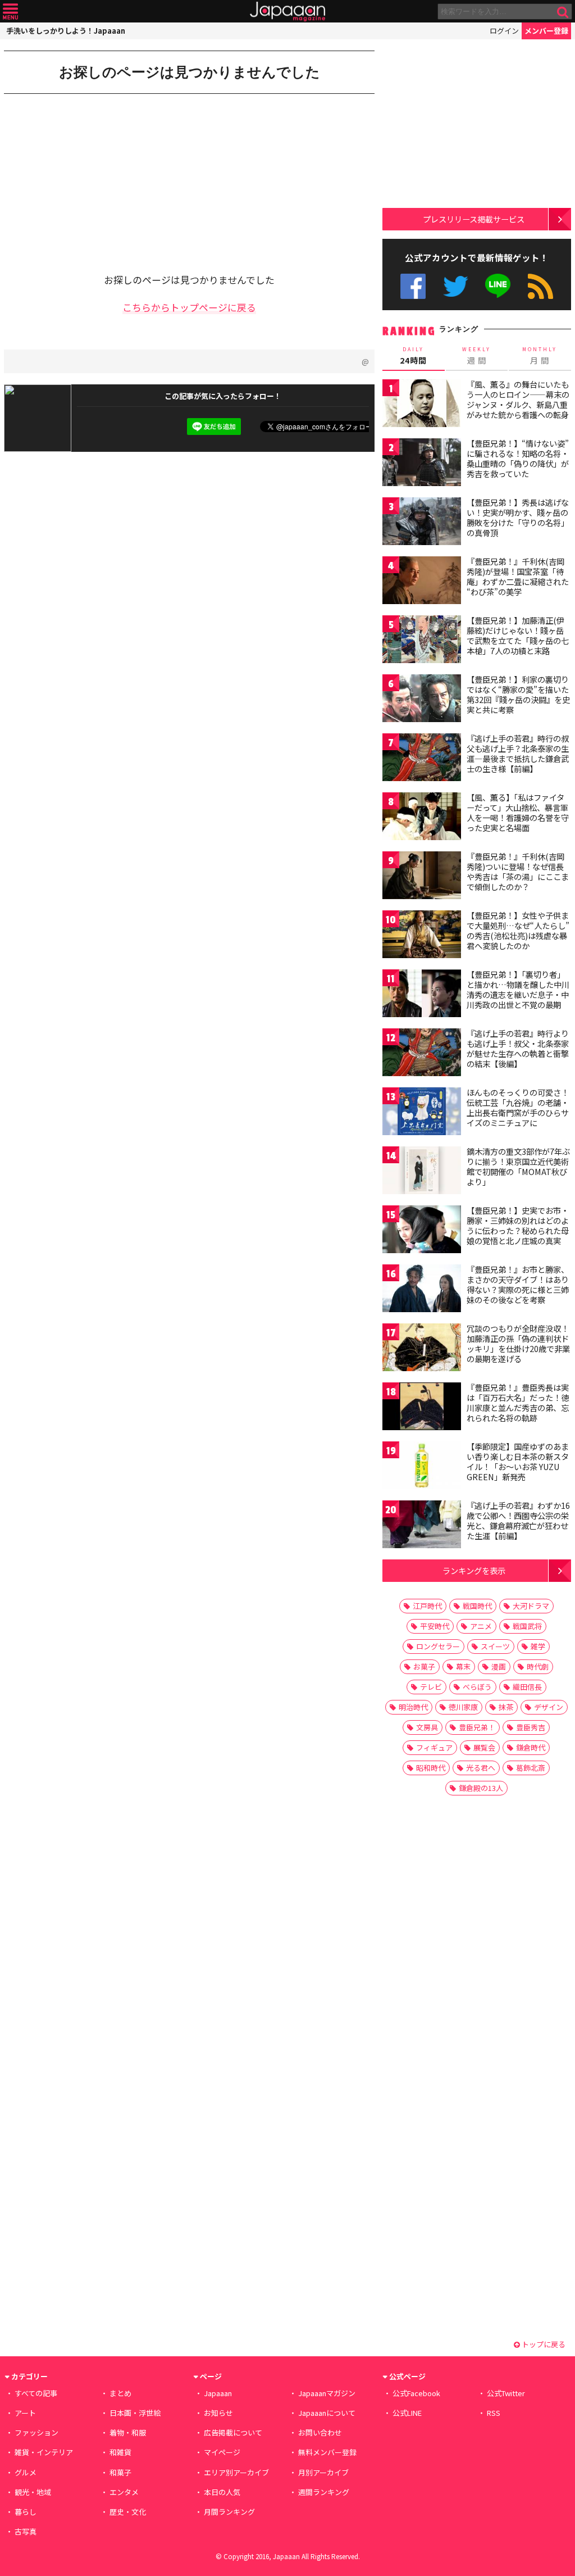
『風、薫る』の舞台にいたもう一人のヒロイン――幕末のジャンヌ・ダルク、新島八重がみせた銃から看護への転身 (518, 399)
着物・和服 (128, 2432)
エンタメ (124, 2492)
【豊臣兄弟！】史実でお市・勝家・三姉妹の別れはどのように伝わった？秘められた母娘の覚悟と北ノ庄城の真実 (518, 1225)
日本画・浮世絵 (135, 2413)
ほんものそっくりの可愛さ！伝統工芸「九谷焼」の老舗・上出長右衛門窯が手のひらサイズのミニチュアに (518, 1107)
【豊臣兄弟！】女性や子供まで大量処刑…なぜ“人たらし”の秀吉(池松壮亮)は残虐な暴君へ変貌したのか (518, 930)
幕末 (463, 1666)
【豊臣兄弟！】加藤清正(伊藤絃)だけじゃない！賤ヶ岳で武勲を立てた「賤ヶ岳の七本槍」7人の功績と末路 (518, 635)
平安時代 (435, 1626)
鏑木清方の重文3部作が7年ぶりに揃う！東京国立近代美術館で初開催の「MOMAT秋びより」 (518, 1166)
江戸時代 (427, 1606)
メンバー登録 (546, 31)
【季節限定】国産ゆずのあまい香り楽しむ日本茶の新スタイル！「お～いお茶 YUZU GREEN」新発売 (518, 1461)
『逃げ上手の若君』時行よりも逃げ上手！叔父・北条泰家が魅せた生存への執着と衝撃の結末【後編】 (518, 1048)
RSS (540, 286)
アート (25, 2413)
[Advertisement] (97, 175)
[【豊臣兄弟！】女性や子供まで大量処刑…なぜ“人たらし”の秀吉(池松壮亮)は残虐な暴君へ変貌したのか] (422, 936)
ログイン (504, 31)
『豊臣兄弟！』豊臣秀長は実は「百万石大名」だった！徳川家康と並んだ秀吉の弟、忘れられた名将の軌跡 (518, 1402)
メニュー (10, 12)
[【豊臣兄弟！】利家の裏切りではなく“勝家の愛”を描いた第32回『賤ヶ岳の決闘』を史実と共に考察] (422, 700)
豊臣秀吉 (531, 1727)
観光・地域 (33, 2492)
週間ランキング (324, 2492)
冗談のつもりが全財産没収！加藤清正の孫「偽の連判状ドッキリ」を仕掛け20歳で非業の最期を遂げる (518, 1343)
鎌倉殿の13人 (481, 1788)
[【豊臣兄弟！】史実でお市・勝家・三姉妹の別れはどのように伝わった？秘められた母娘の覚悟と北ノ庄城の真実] (422, 1231)
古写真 (26, 2531)
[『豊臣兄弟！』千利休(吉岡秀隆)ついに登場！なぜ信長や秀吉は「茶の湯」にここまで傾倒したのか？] (422, 877)
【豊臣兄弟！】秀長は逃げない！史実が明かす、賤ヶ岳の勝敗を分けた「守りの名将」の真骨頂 (518, 517)
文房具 (427, 1727)
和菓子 (120, 2472)
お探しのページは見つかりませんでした (190, 72)
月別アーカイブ (323, 2472)
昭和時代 (431, 1768)
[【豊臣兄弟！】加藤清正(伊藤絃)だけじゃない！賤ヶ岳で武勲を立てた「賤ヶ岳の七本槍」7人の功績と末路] (422, 641)
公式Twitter (456, 286)
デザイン (549, 1707)
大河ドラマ (531, 1606)
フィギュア (434, 1747)
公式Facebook (413, 286)
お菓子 (424, 1666)
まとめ (120, 2393)
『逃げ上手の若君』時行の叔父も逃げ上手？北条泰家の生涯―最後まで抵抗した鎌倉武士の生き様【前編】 (518, 753)
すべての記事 (36, 2393)
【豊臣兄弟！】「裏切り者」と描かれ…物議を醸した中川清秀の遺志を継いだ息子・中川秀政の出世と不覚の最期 (518, 989)
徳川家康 (463, 1707)
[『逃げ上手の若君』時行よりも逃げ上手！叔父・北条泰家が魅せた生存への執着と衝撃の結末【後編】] (422, 1054)
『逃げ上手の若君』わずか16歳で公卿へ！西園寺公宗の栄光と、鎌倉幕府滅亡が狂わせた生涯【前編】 (518, 1520)
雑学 (538, 1646)
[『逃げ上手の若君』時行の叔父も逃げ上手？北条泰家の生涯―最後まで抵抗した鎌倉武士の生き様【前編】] (422, 759)
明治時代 (413, 1707)
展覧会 (484, 1747)
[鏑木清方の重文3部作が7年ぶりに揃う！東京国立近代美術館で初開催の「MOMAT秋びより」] (422, 1172)
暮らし (26, 2512)
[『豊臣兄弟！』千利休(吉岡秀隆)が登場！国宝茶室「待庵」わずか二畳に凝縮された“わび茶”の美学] (422, 582)
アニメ (481, 1626)
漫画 (499, 1666)
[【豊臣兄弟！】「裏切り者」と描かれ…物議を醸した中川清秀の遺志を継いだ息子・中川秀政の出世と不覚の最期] (422, 995)
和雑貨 (120, 2452)
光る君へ (481, 1768)
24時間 (413, 356)
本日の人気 (222, 2492)
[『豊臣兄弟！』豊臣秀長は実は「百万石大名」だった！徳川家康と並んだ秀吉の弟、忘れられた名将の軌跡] (422, 1408)
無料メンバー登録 (327, 2452)
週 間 (476, 356)
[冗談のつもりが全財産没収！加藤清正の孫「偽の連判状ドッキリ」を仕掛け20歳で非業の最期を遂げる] (422, 1349)
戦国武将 (527, 1626)
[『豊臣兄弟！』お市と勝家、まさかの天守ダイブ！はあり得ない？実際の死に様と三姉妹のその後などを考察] (422, 1290)
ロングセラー (438, 1646)
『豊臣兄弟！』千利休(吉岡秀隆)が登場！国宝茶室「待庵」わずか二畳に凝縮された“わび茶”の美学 (518, 576)
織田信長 (527, 1687)
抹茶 (506, 1707)
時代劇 (538, 1666)
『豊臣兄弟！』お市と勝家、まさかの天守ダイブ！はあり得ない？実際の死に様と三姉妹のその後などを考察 (518, 1284)
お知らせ (218, 2413)
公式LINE (498, 286)
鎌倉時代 (531, 1747)
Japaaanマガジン (327, 2393)
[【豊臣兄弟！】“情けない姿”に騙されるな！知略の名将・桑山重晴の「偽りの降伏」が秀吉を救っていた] (422, 464)
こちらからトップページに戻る (189, 307)
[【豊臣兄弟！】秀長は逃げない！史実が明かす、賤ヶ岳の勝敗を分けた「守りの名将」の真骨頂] (422, 523)
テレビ (431, 1687)
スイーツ (495, 1646)
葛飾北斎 (531, 1768)
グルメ (26, 2472)
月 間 (540, 356)
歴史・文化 (128, 2512)
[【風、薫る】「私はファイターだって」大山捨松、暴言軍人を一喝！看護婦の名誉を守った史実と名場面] (422, 818)
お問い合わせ (320, 2432)
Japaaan (287, 12)
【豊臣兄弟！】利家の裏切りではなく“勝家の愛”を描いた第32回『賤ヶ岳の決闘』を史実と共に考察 (518, 694)
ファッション (36, 2432)
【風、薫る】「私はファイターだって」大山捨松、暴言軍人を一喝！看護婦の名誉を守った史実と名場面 (518, 812)
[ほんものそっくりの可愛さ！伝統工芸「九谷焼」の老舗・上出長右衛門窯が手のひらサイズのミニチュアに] (422, 1113)
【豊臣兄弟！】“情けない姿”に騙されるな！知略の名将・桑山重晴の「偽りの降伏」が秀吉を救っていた (518, 458)
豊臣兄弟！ (477, 1727)
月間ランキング (229, 2512)
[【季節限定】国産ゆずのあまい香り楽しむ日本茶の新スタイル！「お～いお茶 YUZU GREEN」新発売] (422, 1467)
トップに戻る (543, 2344)
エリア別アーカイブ (236, 2472)
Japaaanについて (327, 2413)
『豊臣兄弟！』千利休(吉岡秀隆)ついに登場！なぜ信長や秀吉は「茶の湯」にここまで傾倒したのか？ (518, 871)
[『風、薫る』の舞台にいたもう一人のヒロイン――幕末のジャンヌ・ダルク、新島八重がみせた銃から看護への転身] (422, 405)
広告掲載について (233, 2432)
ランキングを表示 (474, 1570)
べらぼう (477, 1687)
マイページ (222, 2452)
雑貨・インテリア (44, 2452)
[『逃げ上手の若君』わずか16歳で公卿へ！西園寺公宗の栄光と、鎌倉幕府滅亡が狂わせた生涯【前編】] (422, 1526)
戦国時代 (477, 1606)
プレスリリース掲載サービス (474, 219)
